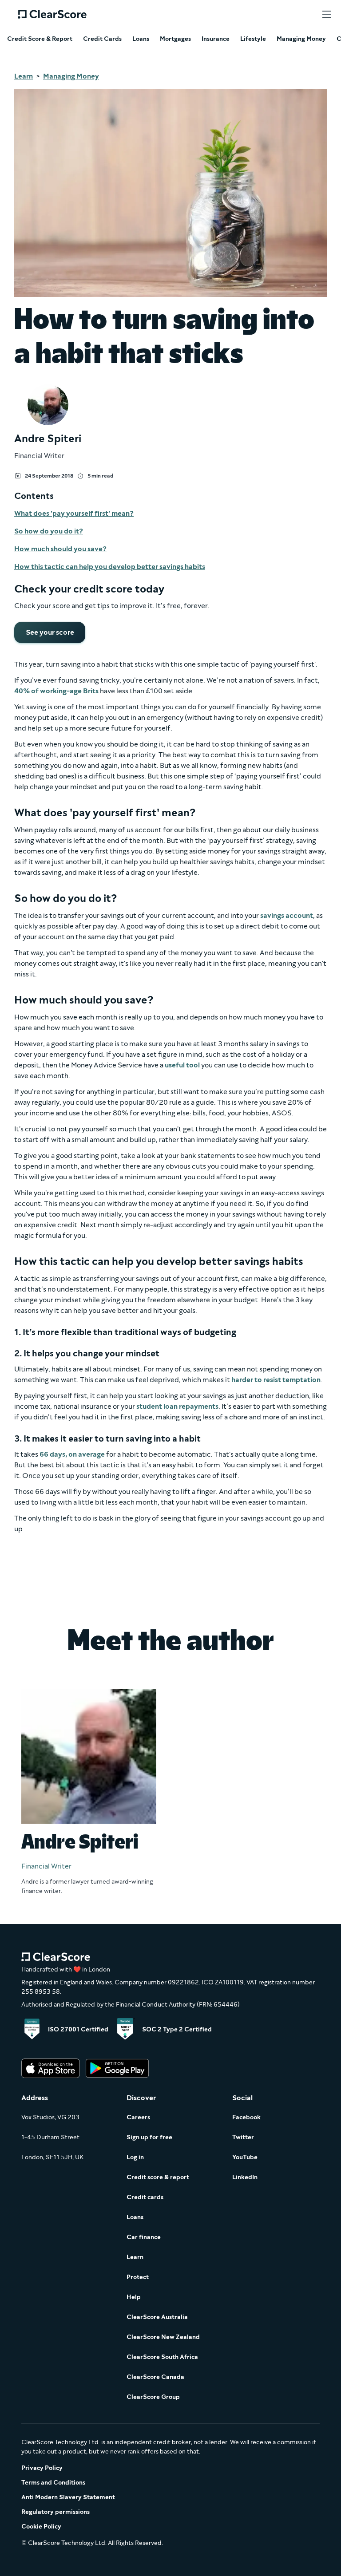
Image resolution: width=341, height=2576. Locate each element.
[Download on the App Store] (51, 2069)
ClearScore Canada (155, 2377)
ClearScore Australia (157, 2317)
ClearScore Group (153, 2397)
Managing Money (301, 39)
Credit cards (145, 2197)
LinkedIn (245, 2177)
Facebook (246, 2117)
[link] (50, 632)
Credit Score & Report (40, 39)
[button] (327, 14)
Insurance (216, 39)
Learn (24, 76)
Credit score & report (158, 2177)
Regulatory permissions (56, 2512)
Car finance (144, 2237)
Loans (141, 39)
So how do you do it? (49, 531)
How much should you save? (60, 549)
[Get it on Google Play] (117, 2069)
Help (134, 2297)
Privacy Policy (42, 2468)
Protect (138, 2277)
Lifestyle (253, 39)
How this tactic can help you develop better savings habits (110, 567)
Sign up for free (149, 2137)
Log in (135, 2157)
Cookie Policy (41, 2527)
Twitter (243, 2137)
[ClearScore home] (52, 14)
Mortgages (175, 39)
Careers (138, 2117)
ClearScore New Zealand (163, 2337)
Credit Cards (102, 39)
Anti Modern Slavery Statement (68, 2497)
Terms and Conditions (53, 2483)
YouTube (245, 2157)
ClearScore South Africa (162, 2357)
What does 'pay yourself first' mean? (74, 513)
